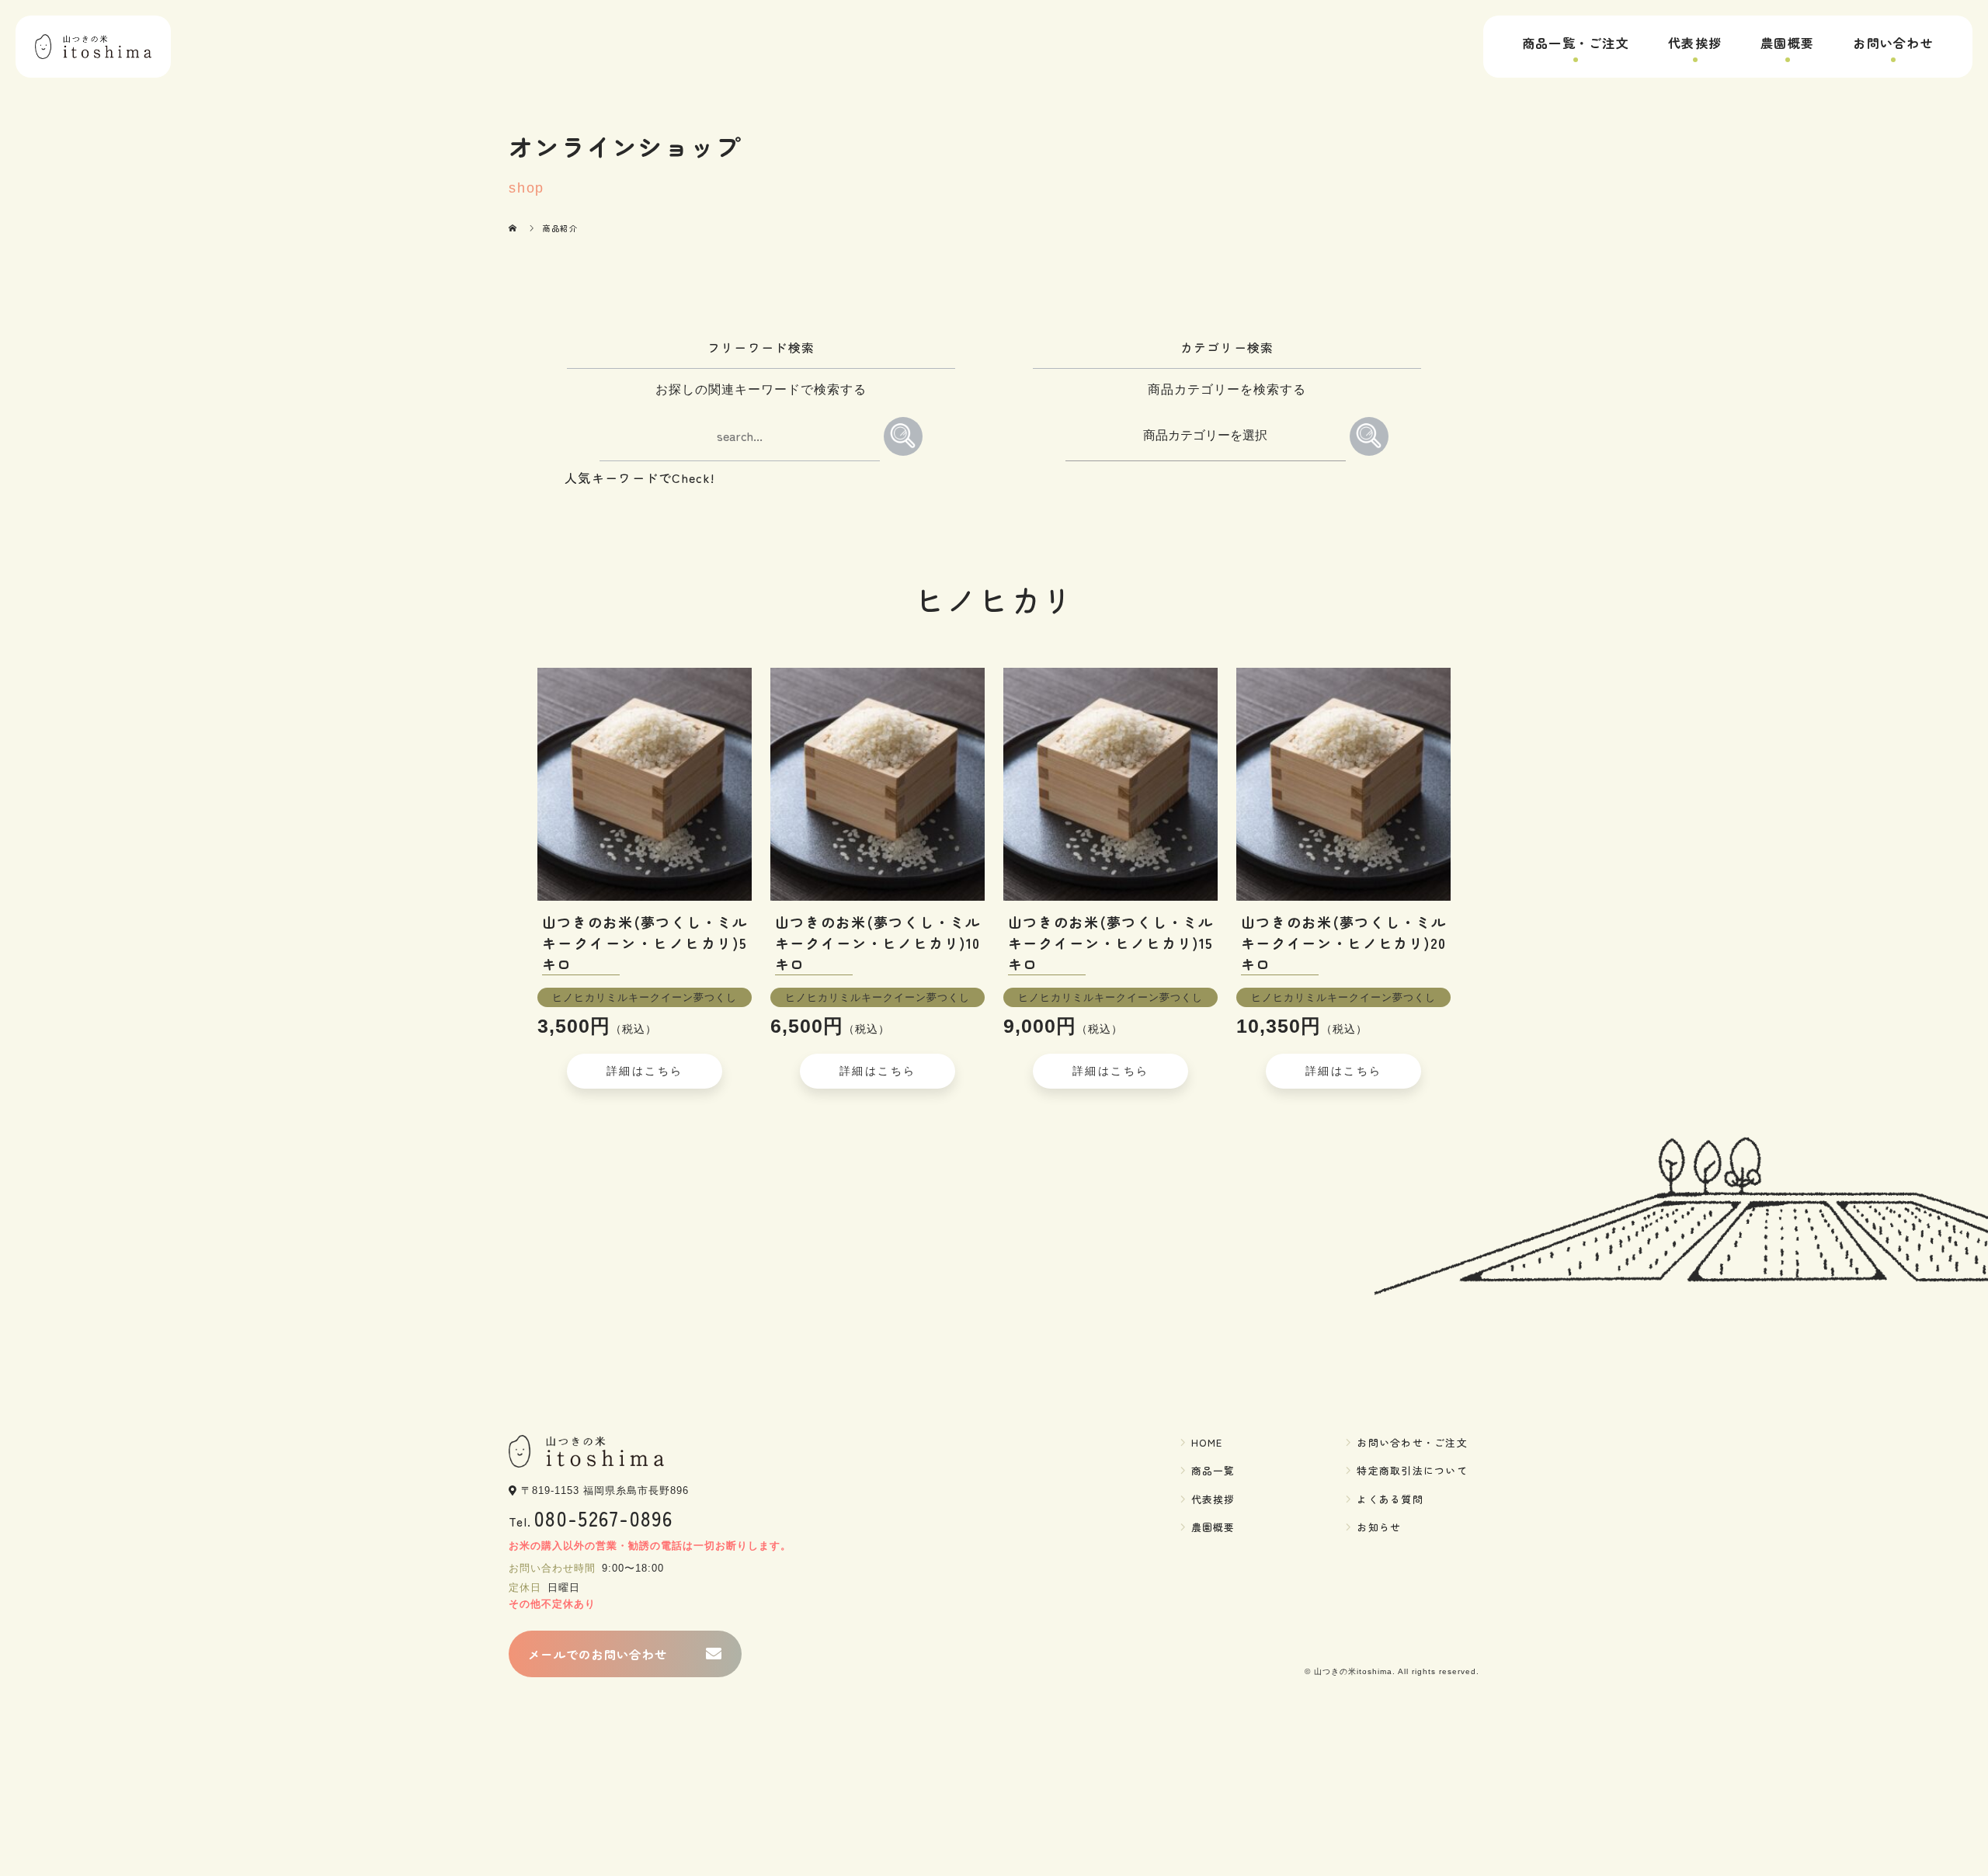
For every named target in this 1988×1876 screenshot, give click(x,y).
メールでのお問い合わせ (598, 1654)
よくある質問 (1390, 1499)
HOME (1207, 1442)
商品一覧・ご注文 (1576, 43)
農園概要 (1787, 43)
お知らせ (1379, 1527)
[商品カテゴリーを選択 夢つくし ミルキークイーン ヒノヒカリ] (1208, 433)
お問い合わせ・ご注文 (1412, 1442)
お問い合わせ (1893, 43)
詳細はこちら (645, 1071)
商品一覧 (1213, 1470)
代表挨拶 (1695, 43)
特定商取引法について (1412, 1470)
